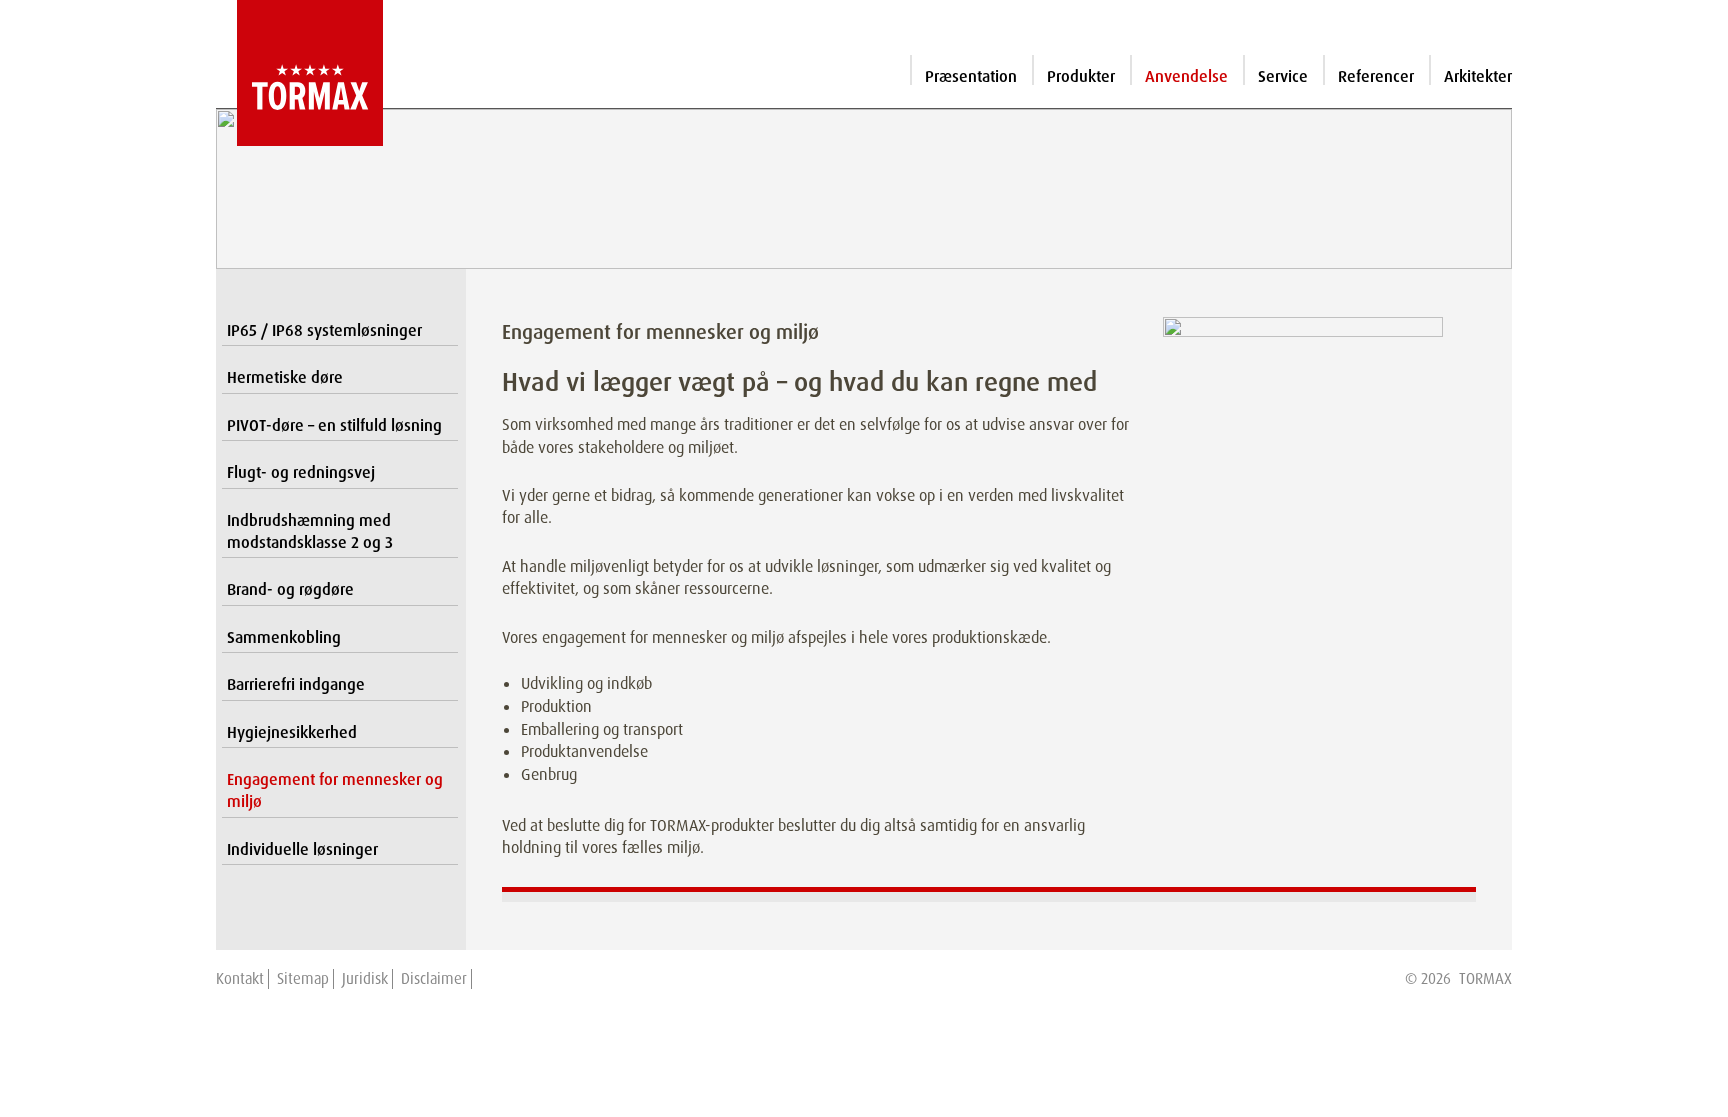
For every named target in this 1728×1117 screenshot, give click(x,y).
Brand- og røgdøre (290, 589)
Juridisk (365, 979)
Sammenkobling (284, 637)
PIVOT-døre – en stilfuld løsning (334, 425)
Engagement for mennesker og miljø (335, 790)
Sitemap (303, 979)
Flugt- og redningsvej (301, 472)
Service (1283, 76)
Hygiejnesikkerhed (292, 732)
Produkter (1081, 76)
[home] (299, 73)
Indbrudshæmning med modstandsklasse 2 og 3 (310, 531)
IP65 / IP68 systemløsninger (324, 330)
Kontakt (240, 979)
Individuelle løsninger (302, 849)
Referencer (1376, 76)
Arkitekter (1478, 76)
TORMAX (1485, 979)
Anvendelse (1186, 76)
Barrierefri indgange (296, 684)
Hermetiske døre (285, 377)
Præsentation (971, 76)
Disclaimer (434, 979)
